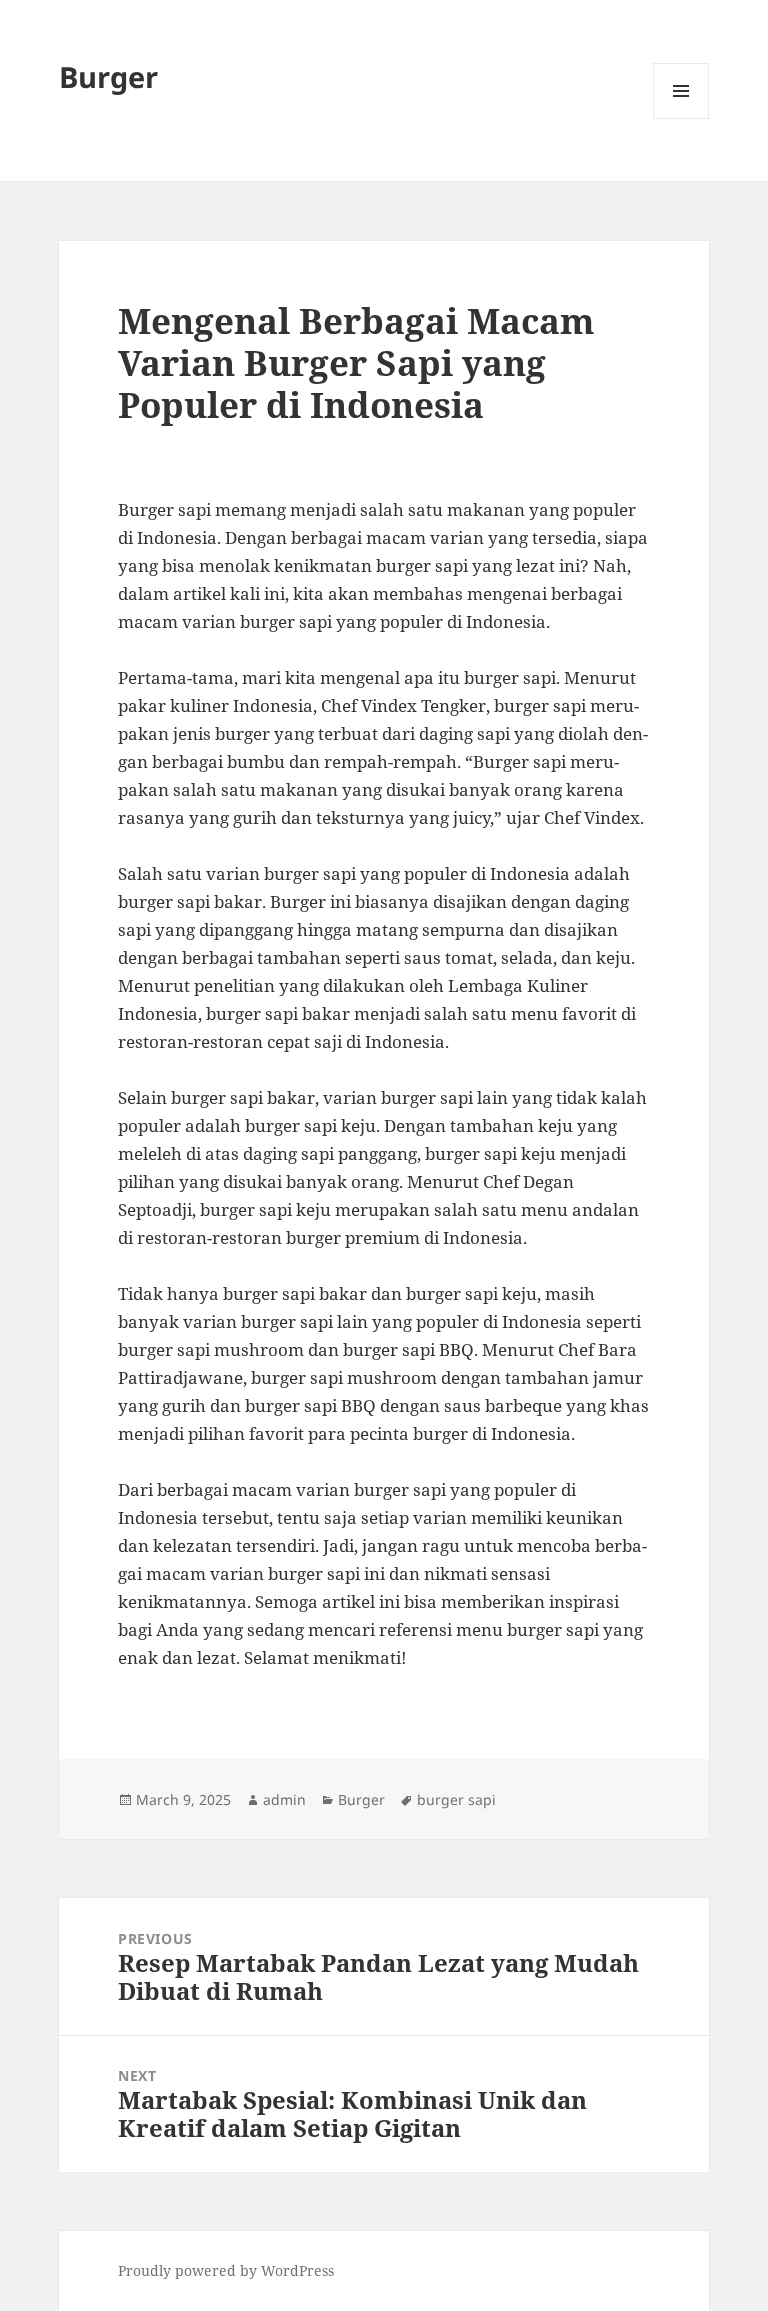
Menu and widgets (681, 118)
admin (284, 1799)
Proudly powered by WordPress (226, 2270)
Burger (108, 76)
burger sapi (456, 1799)
